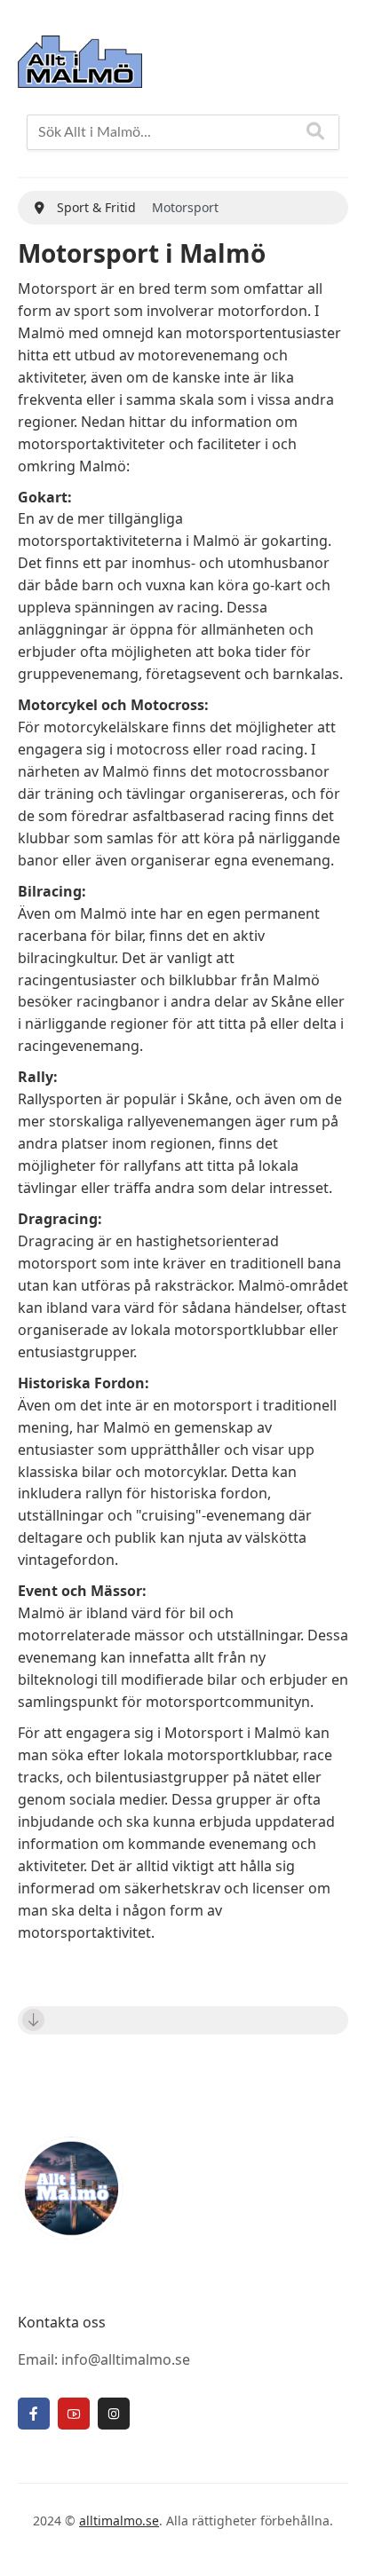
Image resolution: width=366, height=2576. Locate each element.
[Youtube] (74, 2414)
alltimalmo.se (119, 2521)
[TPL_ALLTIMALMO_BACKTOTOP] (335, 2542)
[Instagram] (114, 2414)
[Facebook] (34, 2414)
